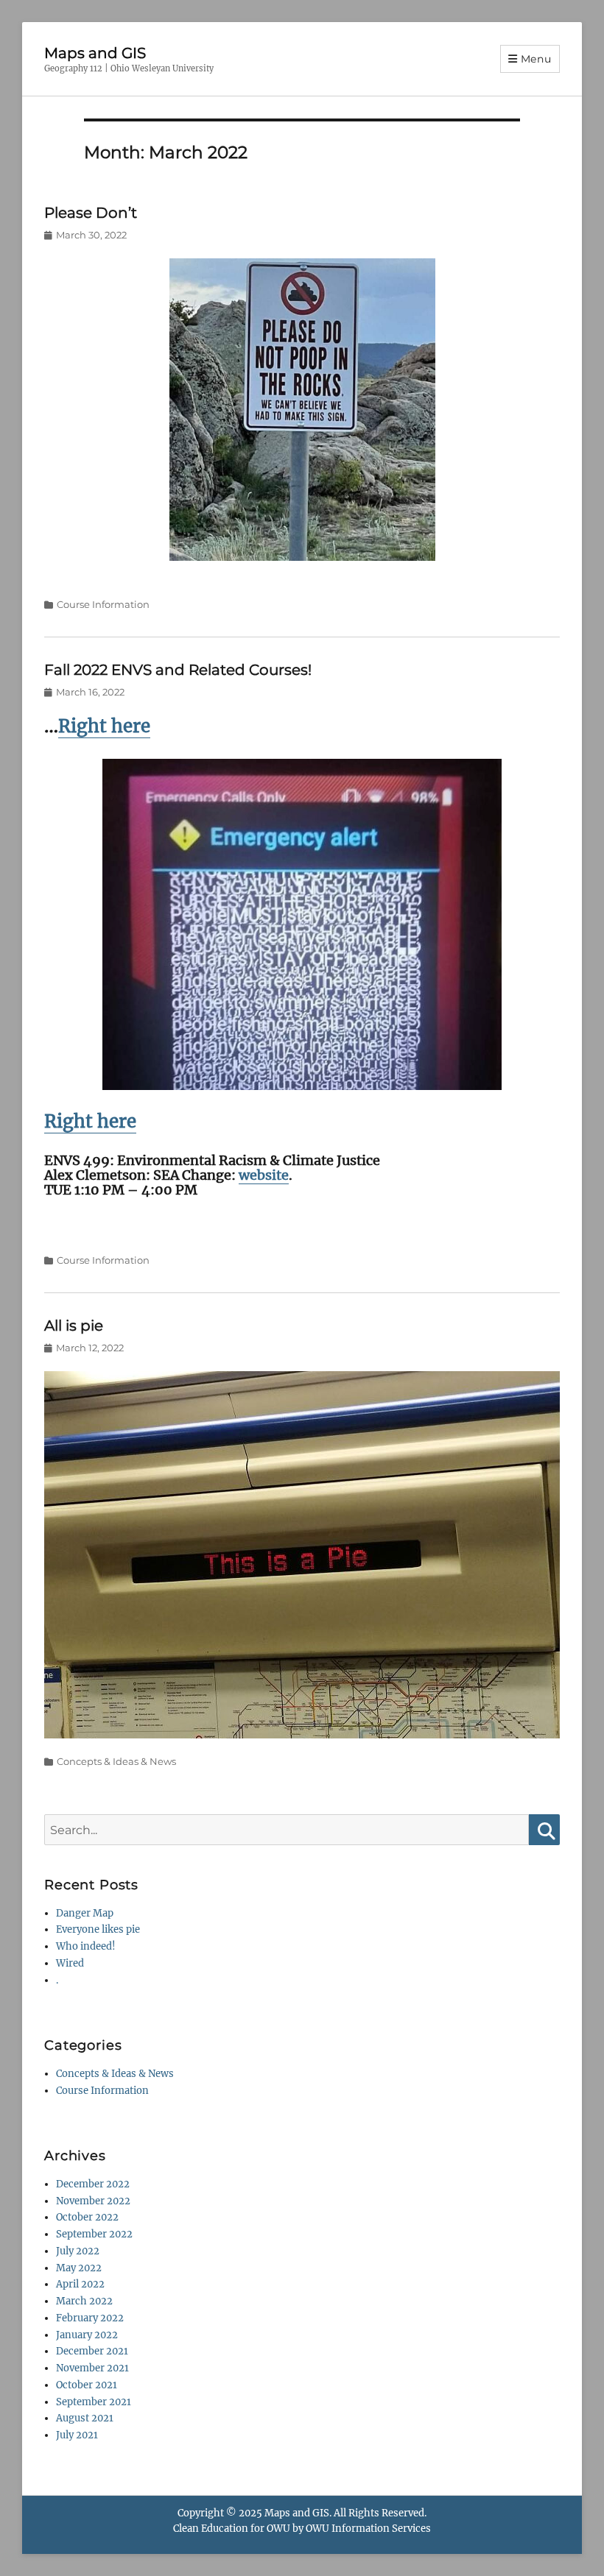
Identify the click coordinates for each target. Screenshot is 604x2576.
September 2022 (94, 2234)
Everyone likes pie (98, 1929)
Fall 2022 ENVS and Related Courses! (178, 670)
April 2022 (80, 2284)
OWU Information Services (368, 2529)
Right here (104, 726)
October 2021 (87, 2385)
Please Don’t (91, 213)
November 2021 (92, 2368)
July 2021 (77, 2435)
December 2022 (93, 2184)
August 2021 (85, 2418)
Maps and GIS (95, 53)
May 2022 (79, 2268)
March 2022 (84, 2301)
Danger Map (85, 1913)
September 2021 (94, 2402)
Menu (536, 59)
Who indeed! (86, 1946)
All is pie (74, 1326)
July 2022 (78, 2251)
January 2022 (87, 2335)
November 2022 (93, 2201)
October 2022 (87, 2217)
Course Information (103, 604)
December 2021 (92, 2351)
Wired (70, 1963)
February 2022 (90, 2318)
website (264, 1175)
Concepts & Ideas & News (116, 1761)
